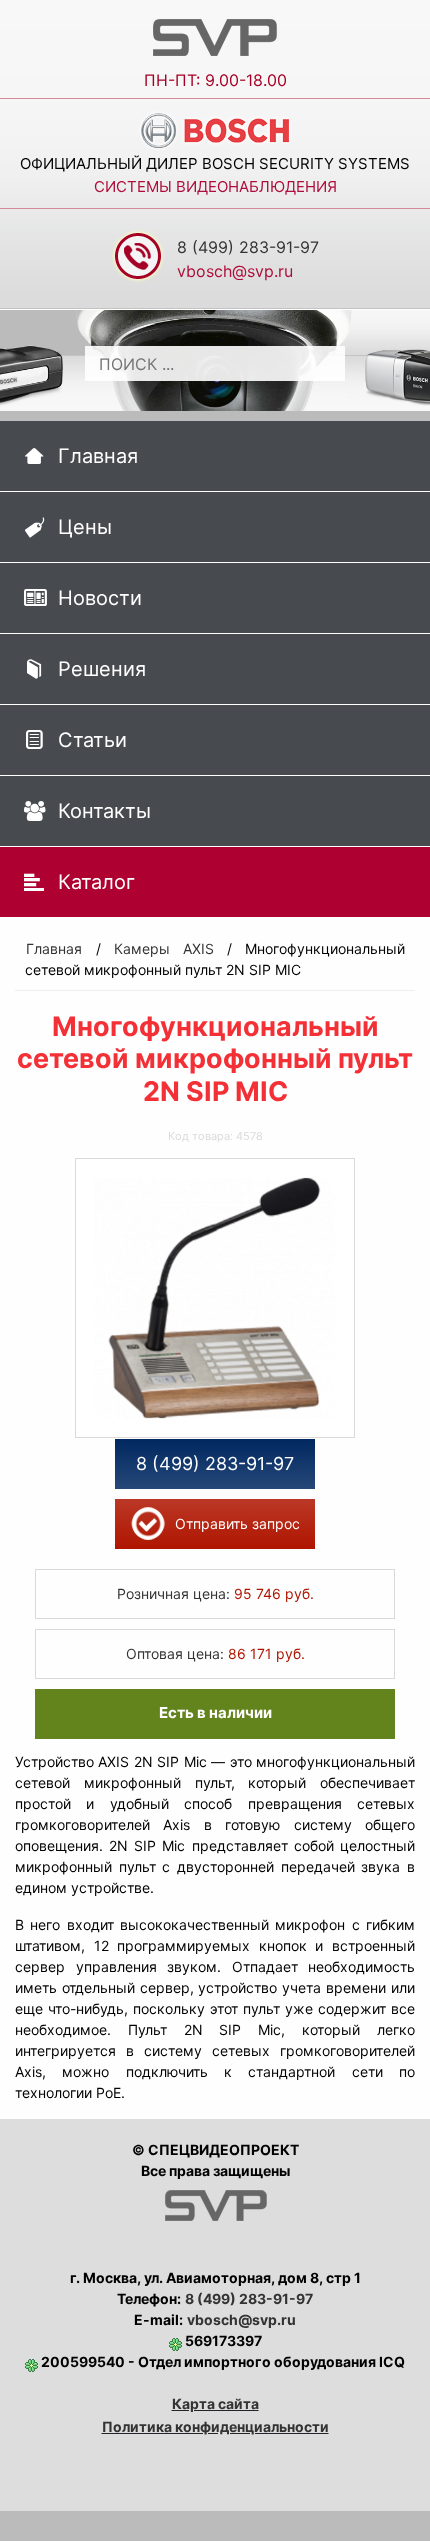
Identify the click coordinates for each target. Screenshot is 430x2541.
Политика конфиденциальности (215, 2426)
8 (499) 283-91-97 (248, 247)
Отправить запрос (237, 1523)
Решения (102, 669)
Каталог (96, 882)
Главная (98, 456)
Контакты (104, 811)
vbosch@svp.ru (241, 2319)
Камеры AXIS (164, 948)
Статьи (92, 740)
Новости (100, 598)
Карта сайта (215, 2403)
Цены (85, 527)
